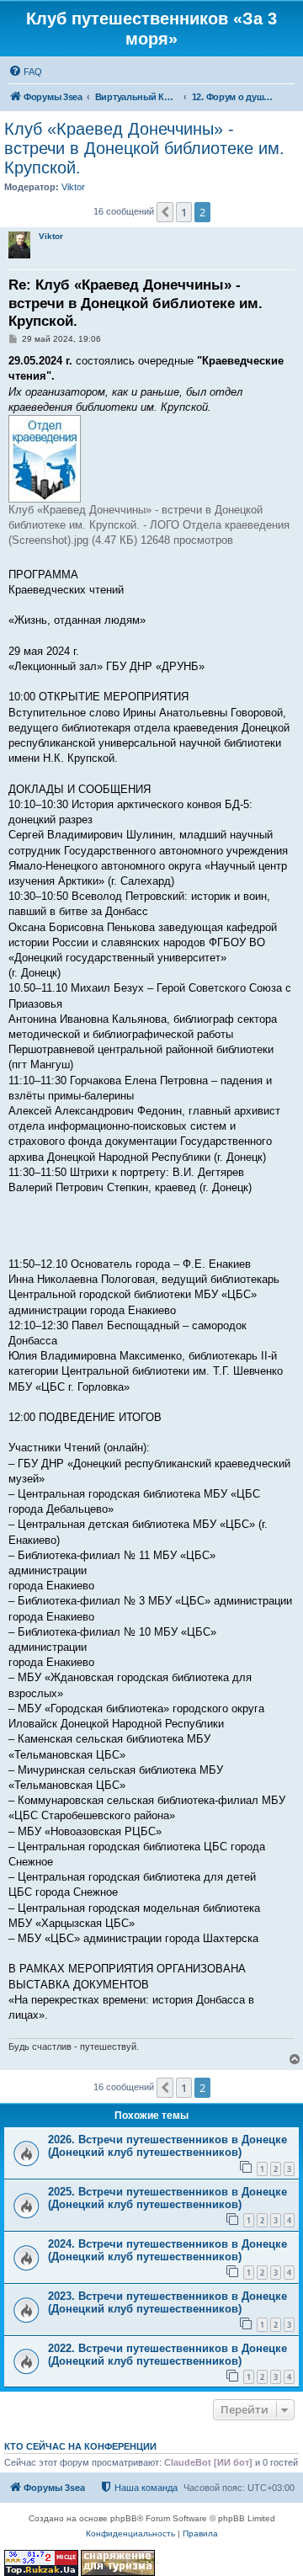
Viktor (73, 187)
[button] (165, 212)
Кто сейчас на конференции (80, 2446)
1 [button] (184, 212)
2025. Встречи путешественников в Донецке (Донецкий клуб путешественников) (167, 2198)
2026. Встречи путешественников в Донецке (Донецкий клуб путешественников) (167, 2146)
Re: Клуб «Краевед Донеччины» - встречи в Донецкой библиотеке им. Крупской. (136, 303)
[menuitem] (25, 72)
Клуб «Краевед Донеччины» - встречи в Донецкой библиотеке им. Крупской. (144, 148)
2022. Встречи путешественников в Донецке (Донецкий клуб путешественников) (167, 2355)
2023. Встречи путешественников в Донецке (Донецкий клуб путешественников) (167, 2302)
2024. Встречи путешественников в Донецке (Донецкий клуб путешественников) (167, 2250)
